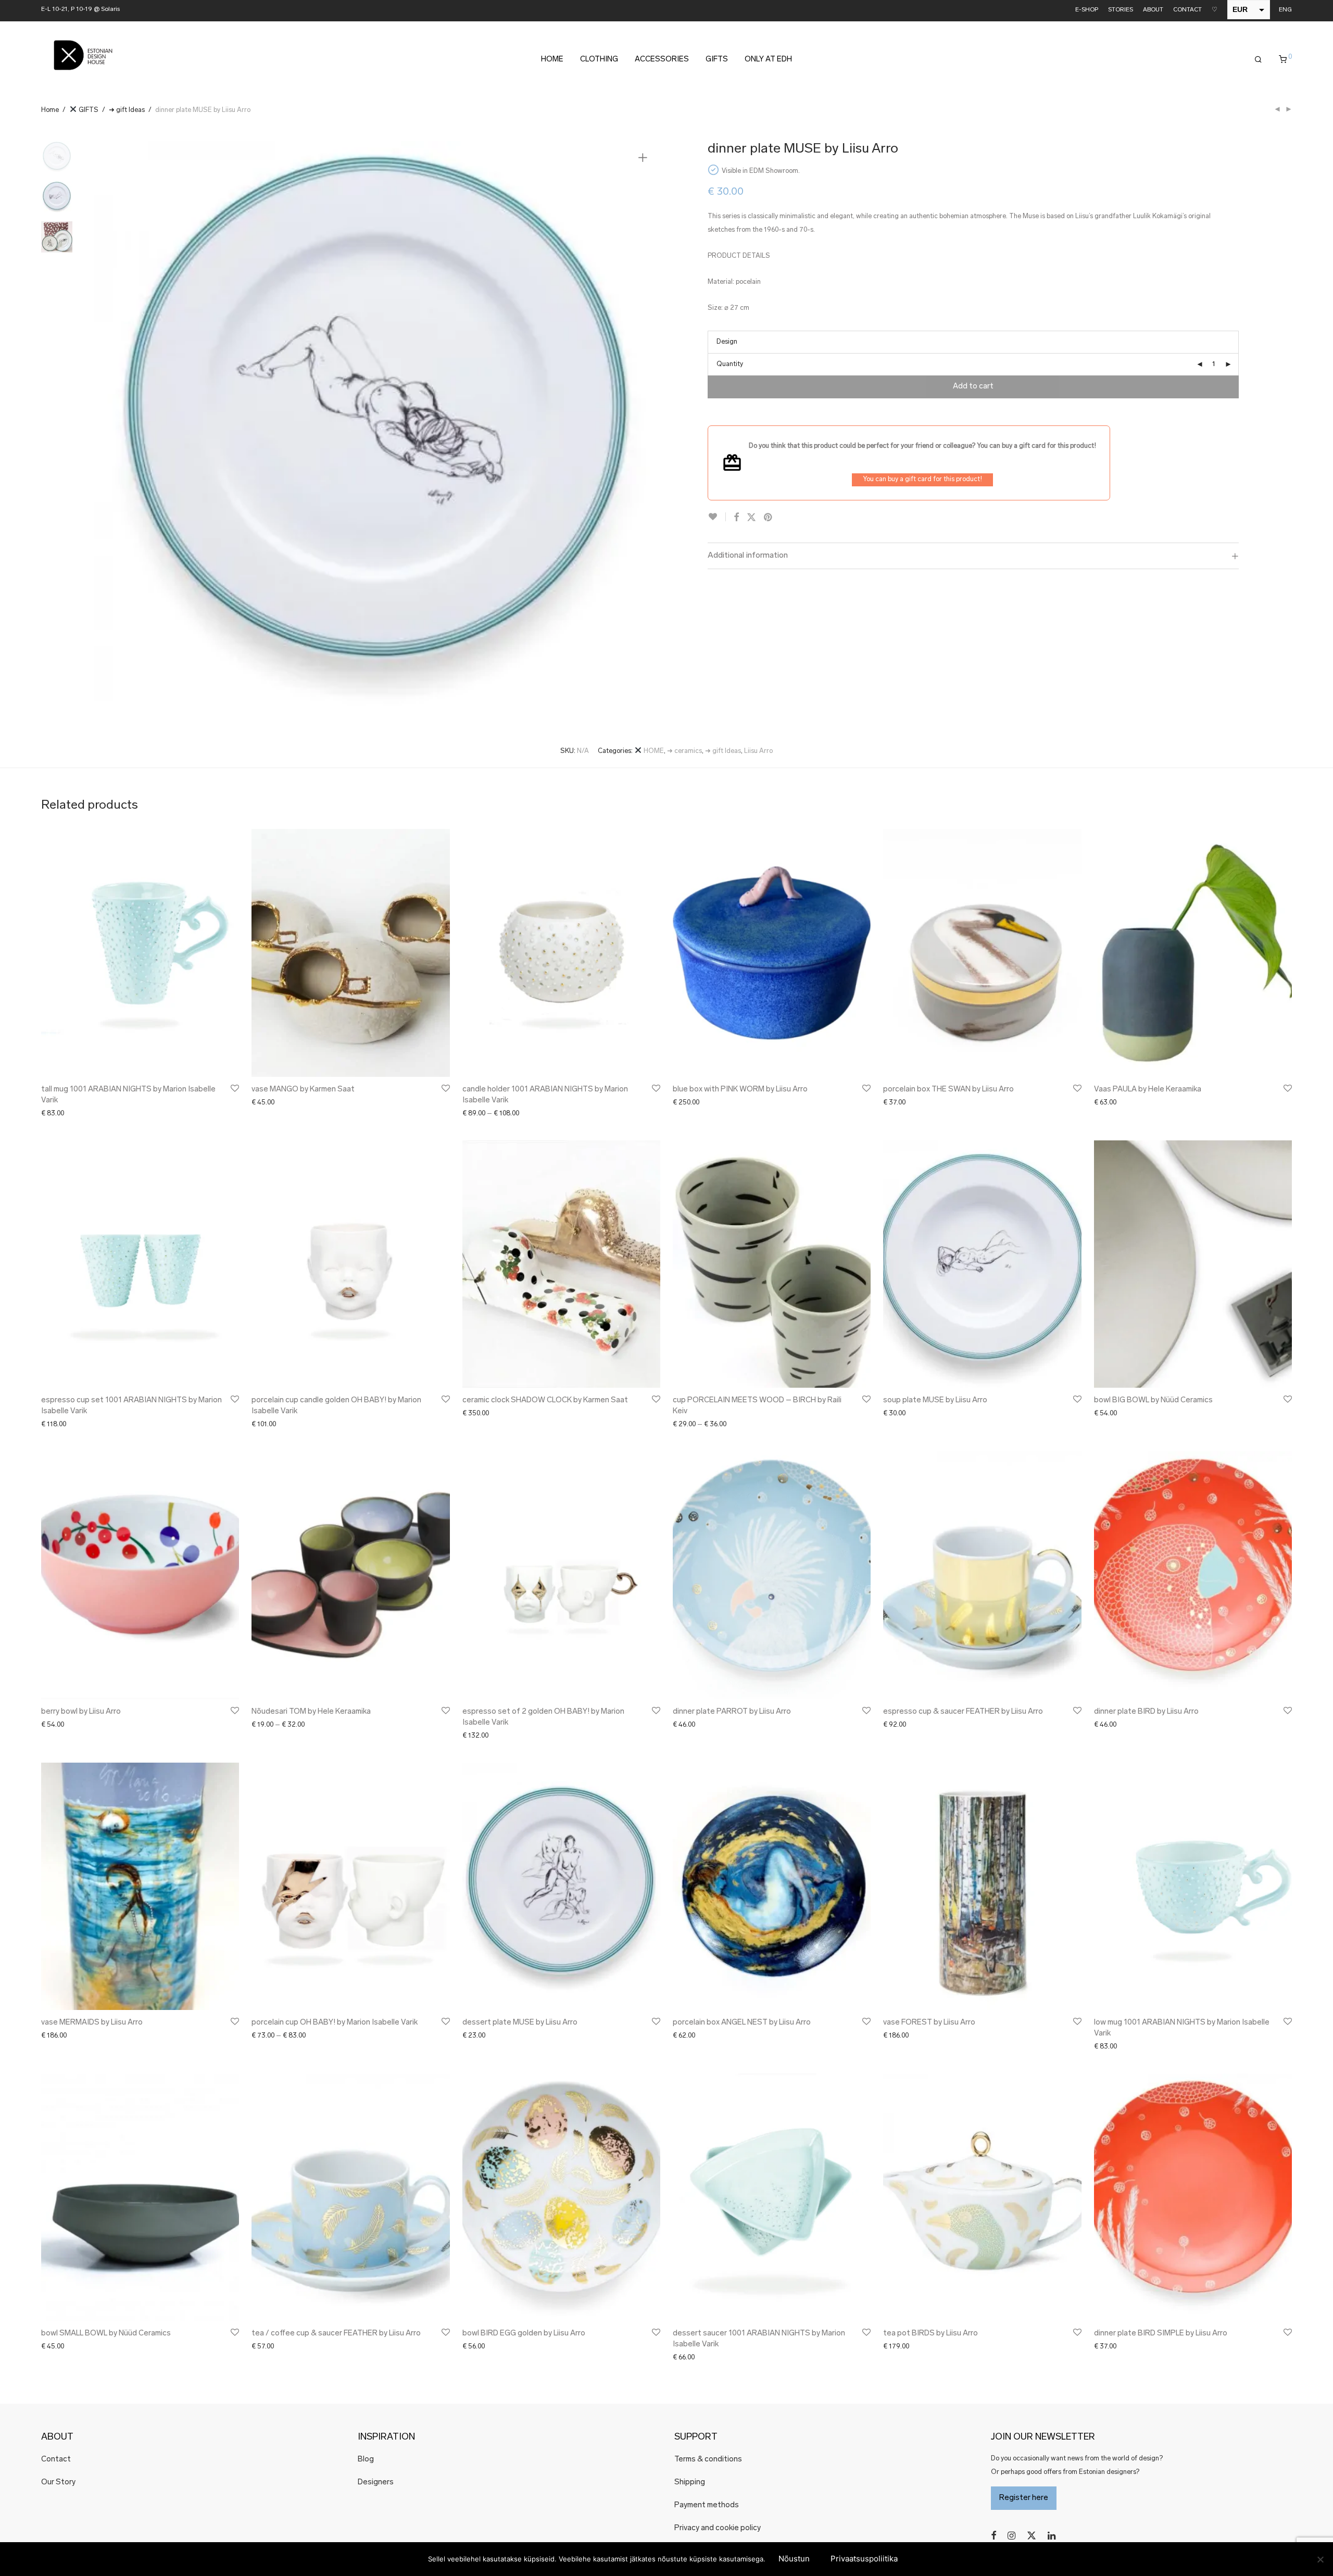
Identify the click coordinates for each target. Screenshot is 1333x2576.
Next (645, 423)
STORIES (1121, 10)
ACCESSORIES (662, 60)
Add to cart (973, 387)
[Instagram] (1011, 2536)
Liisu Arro (758, 751)
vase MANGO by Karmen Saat (303, 1090)
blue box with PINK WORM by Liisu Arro (740, 1090)
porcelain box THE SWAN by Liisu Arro (948, 1090)
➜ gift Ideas (127, 110)
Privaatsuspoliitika (864, 2559)
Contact (56, 2460)
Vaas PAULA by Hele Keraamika (1148, 1090)
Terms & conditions (708, 2460)
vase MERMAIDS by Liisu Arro (92, 2023)
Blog (366, 2460)
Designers (376, 2483)
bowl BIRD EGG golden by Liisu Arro (524, 2334)
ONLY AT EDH (768, 60)
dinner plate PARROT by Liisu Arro (732, 1712)
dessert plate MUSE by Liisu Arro (520, 2023)
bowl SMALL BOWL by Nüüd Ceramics (106, 2334)
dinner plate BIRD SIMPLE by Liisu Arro (1161, 2334)
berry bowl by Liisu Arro (81, 1712)
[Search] (1258, 60)
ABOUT (1153, 10)
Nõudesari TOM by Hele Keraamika (311, 1712)
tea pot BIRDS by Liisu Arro (930, 2334)
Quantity (730, 364)
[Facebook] (994, 2536)
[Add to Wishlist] (717, 517)
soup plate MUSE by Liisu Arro (935, 1400)
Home (50, 110)
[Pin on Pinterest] (769, 518)
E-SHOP (1087, 10)
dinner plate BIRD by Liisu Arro (1146, 1712)
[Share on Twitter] (751, 518)
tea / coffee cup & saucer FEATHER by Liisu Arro (336, 2334)
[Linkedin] (1052, 2536)
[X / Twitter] (1032, 2536)
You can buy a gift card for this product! (922, 479)
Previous (108, 423)
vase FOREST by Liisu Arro (929, 2023)
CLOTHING (599, 60)
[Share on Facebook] (736, 518)
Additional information (748, 556)
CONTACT (1187, 10)
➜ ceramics (684, 751)
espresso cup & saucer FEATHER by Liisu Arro (963, 1712)
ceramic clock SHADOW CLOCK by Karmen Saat (545, 1400)
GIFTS (717, 60)
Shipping (690, 2483)
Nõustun (794, 2559)
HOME (552, 60)
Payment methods (707, 2505)
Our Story (58, 2483)
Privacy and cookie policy (718, 2528)
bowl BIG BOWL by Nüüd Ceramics (1153, 1400)
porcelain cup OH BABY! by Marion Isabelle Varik (335, 2023)
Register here (1024, 2498)
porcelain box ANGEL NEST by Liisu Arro (742, 2023)
